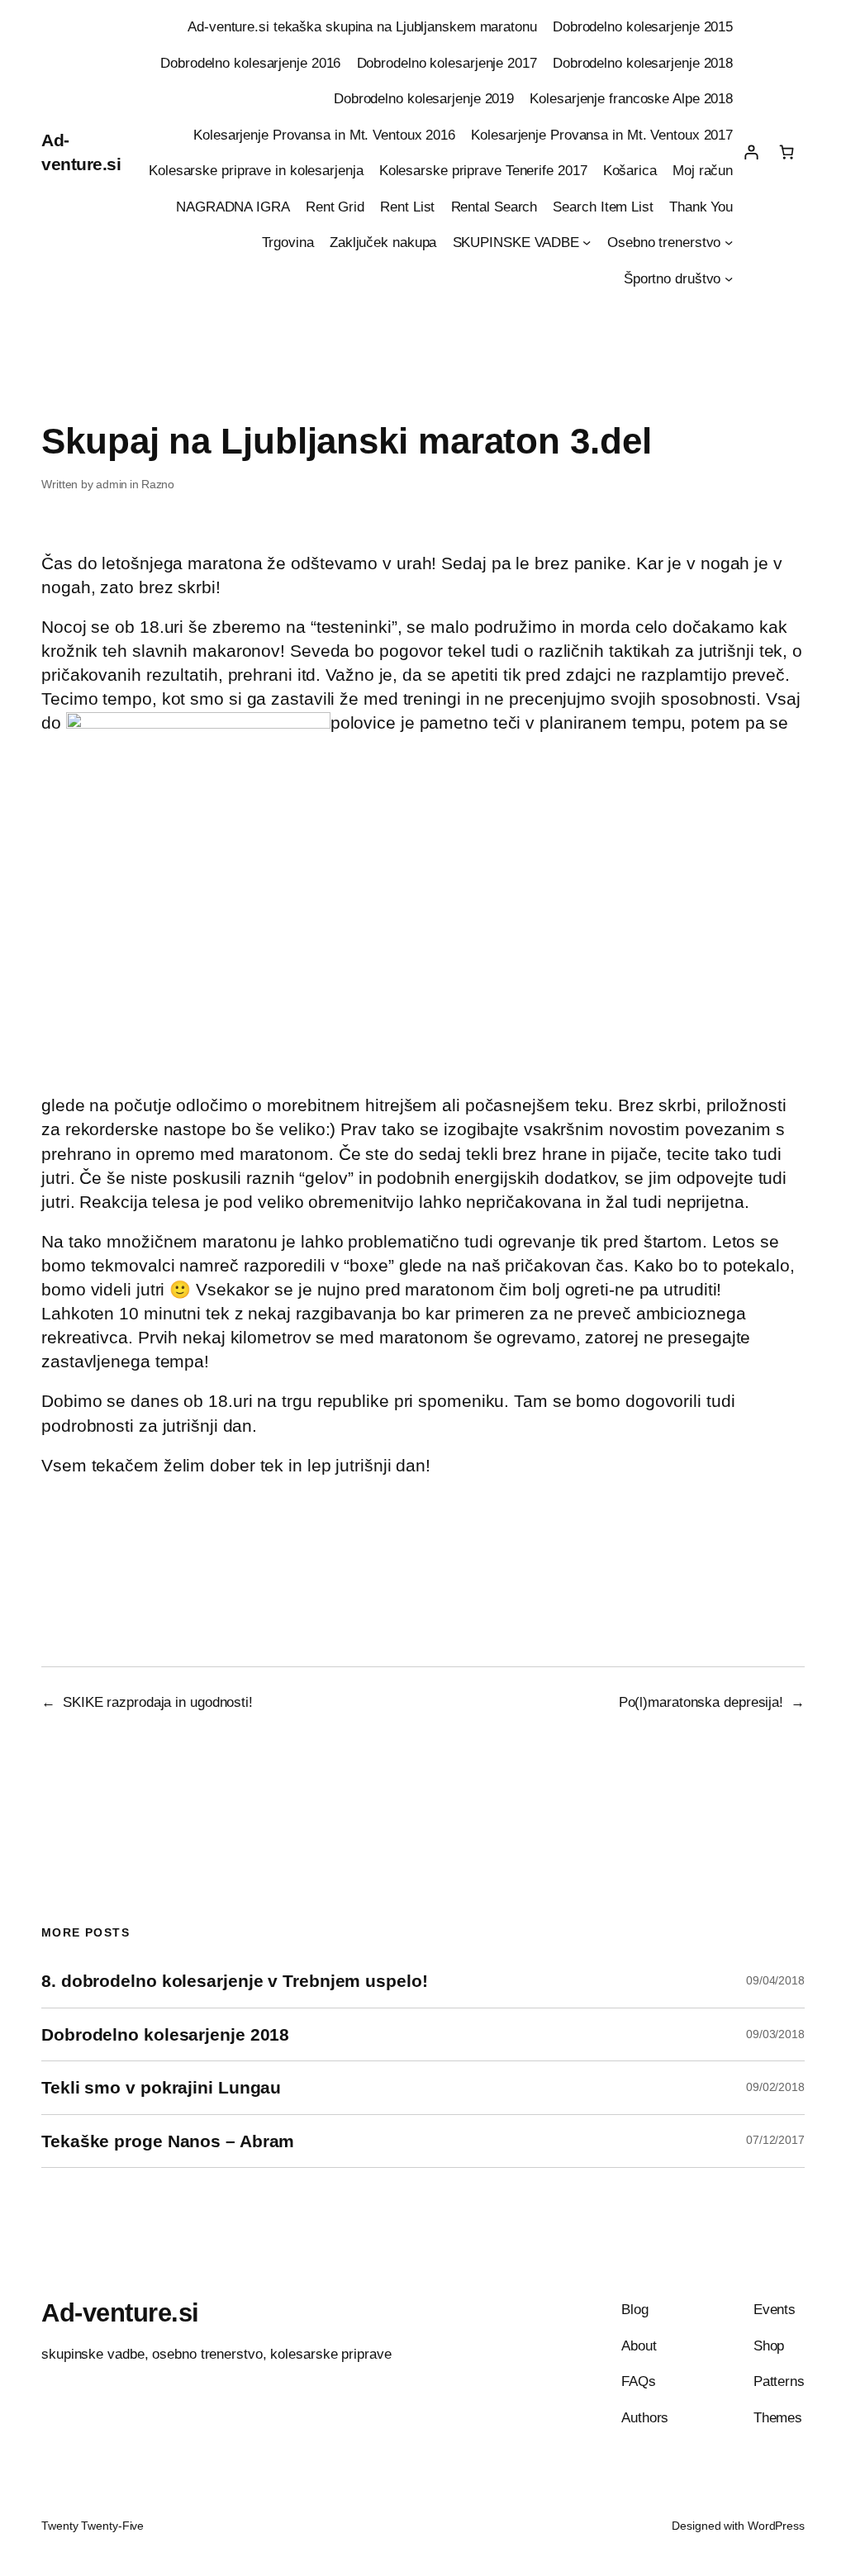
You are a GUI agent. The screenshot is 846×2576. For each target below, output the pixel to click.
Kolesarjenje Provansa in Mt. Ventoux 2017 (602, 135)
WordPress (776, 2526)
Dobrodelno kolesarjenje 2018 (643, 63)
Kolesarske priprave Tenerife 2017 (483, 170)
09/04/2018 (775, 1980)
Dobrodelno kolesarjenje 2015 (643, 26)
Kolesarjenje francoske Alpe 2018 (631, 98)
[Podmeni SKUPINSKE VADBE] (587, 242)
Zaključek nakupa (383, 242)
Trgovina (288, 242)
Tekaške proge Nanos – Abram (168, 2141)
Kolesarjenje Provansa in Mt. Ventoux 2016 (324, 135)
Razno (158, 484)
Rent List (407, 207)
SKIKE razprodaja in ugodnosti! (158, 1702)
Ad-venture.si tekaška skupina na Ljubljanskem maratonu (362, 26)
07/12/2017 (775, 2140)
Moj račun (703, 170)
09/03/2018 (775, 2034)
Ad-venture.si (120, 2313)
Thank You (701, 207)
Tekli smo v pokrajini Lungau (161, 2087)
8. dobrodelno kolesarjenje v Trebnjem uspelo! (235, 1981)
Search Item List (603, 207)
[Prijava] (751, 152)
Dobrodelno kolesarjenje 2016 (250, 63)
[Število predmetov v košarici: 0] (787, 152)
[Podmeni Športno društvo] (729, 278)
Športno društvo (673, 278)
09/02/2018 (775, 2087)
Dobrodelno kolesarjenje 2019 (424, 98)
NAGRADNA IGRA (233, 207)
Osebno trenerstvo (664, 242)
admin (112, 484)
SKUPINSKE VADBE (516, 242)
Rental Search (494, 207)
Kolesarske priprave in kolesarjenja (256, 170)
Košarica (630, 170)
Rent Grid (335, 207)
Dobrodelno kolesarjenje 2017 (447, 63)
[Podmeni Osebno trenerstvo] (729, 242)
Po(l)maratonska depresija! (701, 1702)
